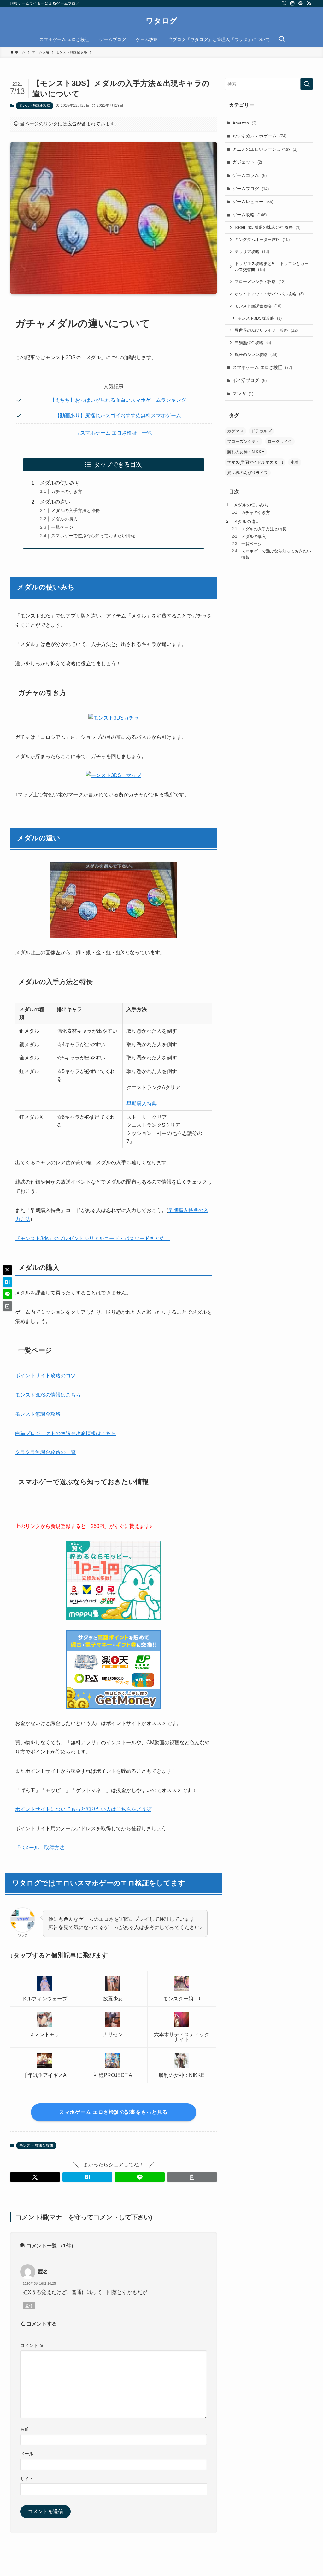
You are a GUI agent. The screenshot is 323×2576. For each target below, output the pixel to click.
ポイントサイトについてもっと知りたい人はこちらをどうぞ (83, 1809)
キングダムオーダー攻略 (262, 240)
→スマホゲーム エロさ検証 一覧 (114, 433)
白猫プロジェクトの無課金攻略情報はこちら (66, 1433)
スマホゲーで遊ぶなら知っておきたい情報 (93, 536)
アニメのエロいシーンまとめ (265, 149)
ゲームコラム (250, 175)
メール (27, 2454)
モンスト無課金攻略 (35, 106)
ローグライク (280, 441)
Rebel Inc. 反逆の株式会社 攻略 (267, 227)
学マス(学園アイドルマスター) (255, 462)
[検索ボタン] (282, 39)
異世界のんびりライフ (248, 473)
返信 (29, 2306)
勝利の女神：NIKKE (246, 452)
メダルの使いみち (60, 483)
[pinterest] (301, 3)
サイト (27, 2479)
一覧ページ (62, 527)
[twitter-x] (284, 3)
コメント (32, 2345)
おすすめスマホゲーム (259, 136)
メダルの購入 (64, 519)
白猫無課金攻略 (253, 343)
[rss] (309, 3)
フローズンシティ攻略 (260, 282)
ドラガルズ (261, 431)
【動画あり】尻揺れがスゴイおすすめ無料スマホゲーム (118, 416)
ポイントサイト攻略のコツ (45, 1375)
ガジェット (247, 162)
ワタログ (161, 21)
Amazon (244, 123)
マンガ (243, 394)
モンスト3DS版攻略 (260, 318)
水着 (295, 462)
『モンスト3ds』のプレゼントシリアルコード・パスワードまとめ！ (92, 1238)
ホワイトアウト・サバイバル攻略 (269, 294)
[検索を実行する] (307, 84)
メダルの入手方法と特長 (75, 510)
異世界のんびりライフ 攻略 (266, 330)
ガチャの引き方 (67, 492)
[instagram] (292, 3)
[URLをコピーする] (192, 2177)
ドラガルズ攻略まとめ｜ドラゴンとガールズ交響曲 (272, 267)
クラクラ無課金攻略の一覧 (45, 1452)
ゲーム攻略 (250, 215)
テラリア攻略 (252, 252)
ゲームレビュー (253, 202)
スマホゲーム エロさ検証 (262, 367)
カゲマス (235, 431)
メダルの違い (55, 502)
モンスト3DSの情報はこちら (48, 1395)
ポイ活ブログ (250, 380)
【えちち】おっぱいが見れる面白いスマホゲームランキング (118, 400)
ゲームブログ (251, 189)
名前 (25, 2429)
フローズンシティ (244, 441)
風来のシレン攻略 (256, 355)
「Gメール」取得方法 (40, 1848)
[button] (35, 2177)
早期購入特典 (142, 1104)
